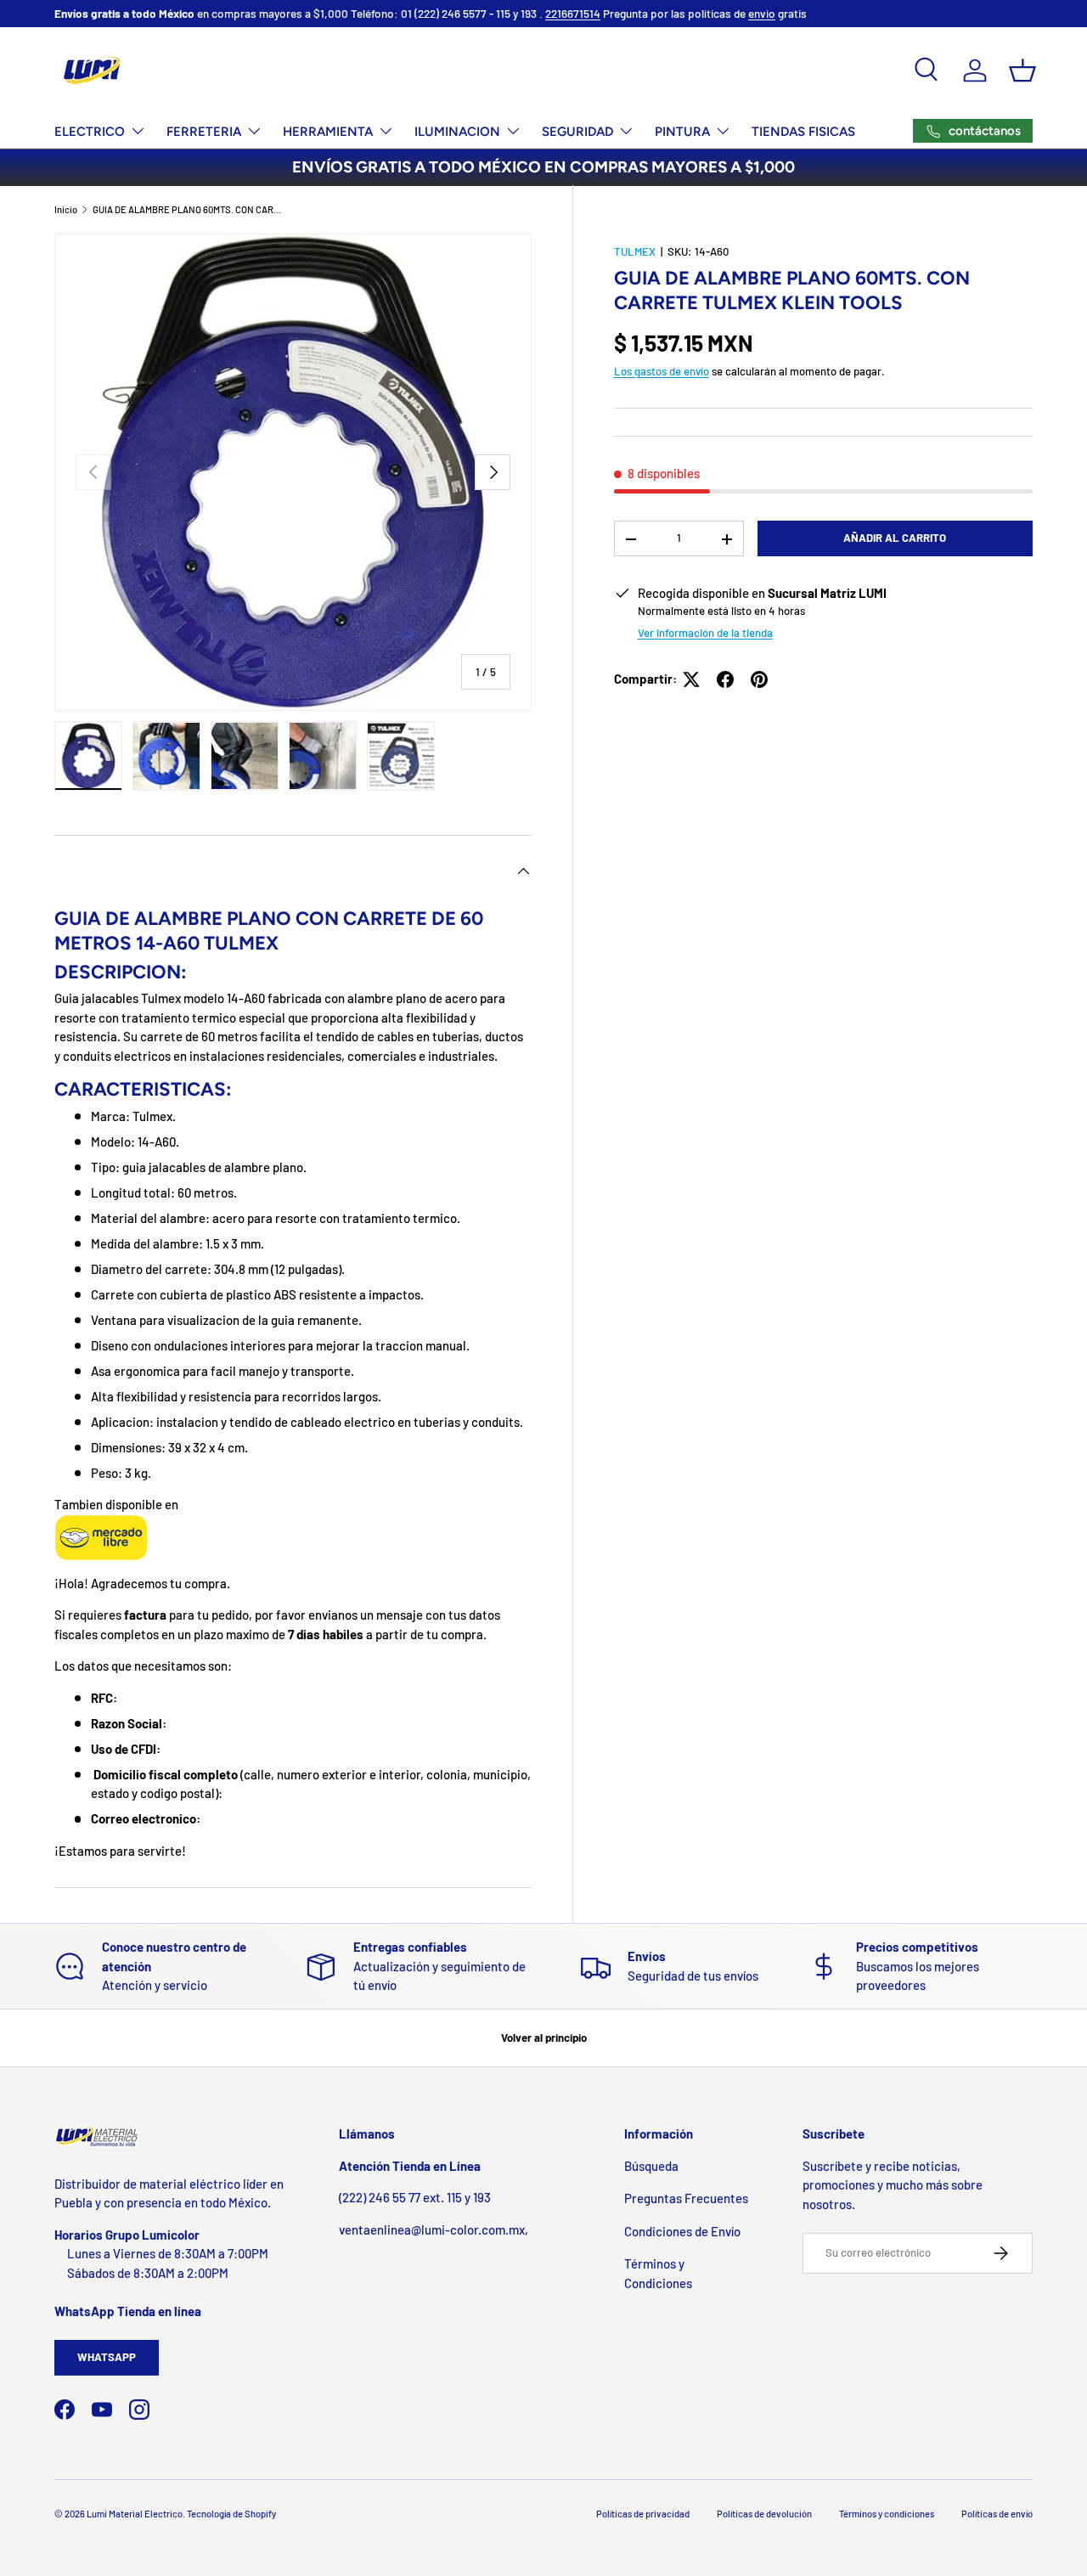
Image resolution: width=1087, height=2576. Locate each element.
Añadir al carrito (895, 538)
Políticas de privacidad (643, 2514)
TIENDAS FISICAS (803, 132)
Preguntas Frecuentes (686, 2198)
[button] (1022, 70)
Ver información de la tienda (705, 634)
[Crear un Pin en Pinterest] (759, 679)
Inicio (66, 209)
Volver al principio (544, 2038)
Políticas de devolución (764, 2514)
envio (762, 13)
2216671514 (573, 13)
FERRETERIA (204, 132)
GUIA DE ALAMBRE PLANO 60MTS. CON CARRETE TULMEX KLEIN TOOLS (188, 209)
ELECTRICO (90, 132)
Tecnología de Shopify (231, 2514)
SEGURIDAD (577, 132)
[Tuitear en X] (691, 679)
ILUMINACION (457, 132)
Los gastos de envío (662, 372)
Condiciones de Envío (682, 2231)
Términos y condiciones (887, 2514)
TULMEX (635, 251)
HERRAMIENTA (328, 132)
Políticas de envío (997, 2514)
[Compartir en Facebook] (725, 679)
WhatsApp (107, 2357)
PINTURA (682, 132)
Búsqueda (651, 2166)
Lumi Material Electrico (135, 2514)
